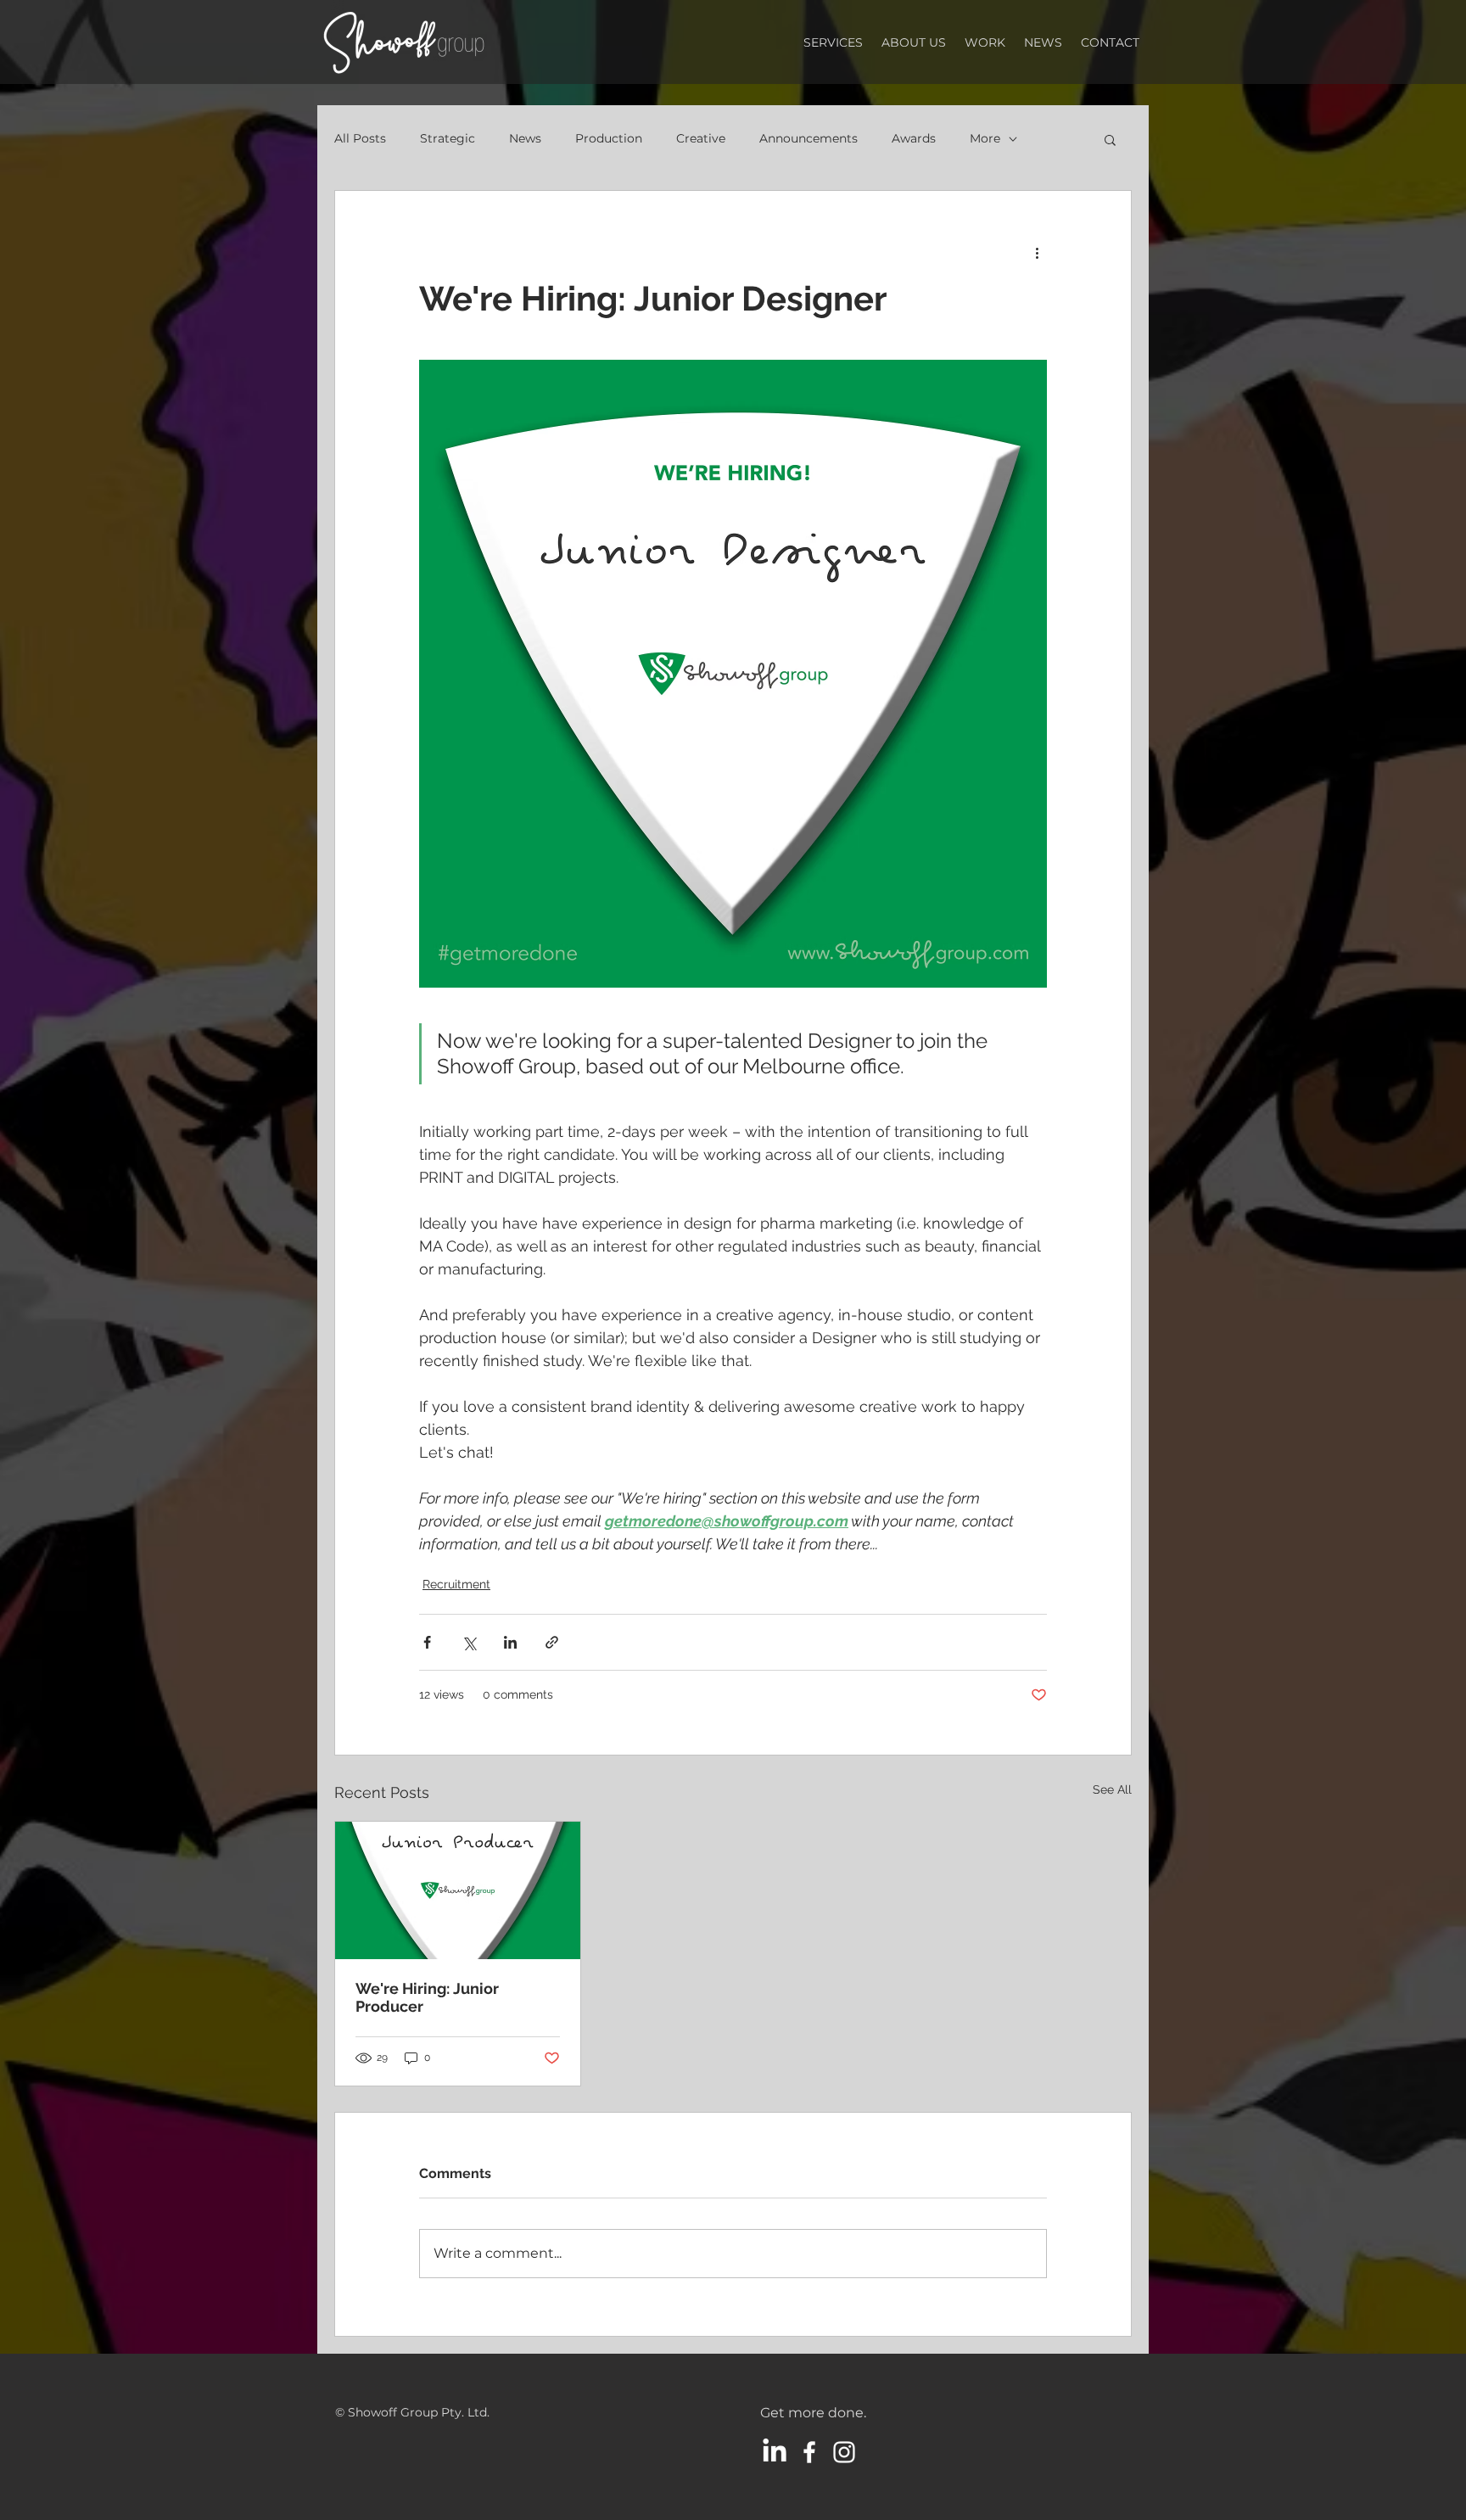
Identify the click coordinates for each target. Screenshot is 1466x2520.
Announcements (809, 138)
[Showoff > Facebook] (809, 2452)
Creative (701, 138)
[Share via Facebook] (427, 1642)
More (985, 138)
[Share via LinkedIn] (510, 1642)
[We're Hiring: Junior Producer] (458, 1890)
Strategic (448, 138)
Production (609, 138)
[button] (1110, 139)
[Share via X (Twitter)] (469, 1642)
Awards (914, 138)
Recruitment (456, 1584)
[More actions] (1037, 252)
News (525, 138)
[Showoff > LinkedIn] (775, 2452)
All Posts (360, 138)
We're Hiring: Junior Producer (427, 1997)
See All (1112, 1789)
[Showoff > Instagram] (844, 2452)
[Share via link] (552, 1642)
